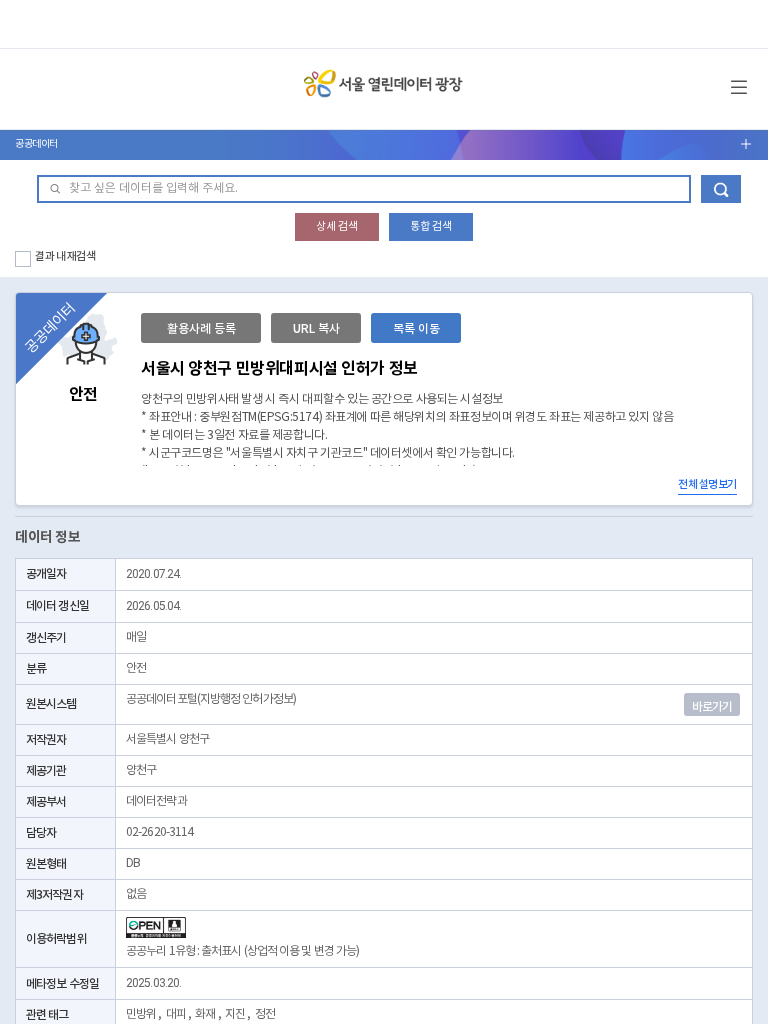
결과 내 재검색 (65, 256)
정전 (265, 1014)
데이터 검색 (721, 189)
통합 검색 (431, 226)
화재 (205, 1014)
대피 (176, 1014)
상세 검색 (337, 226)
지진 (235, 1014)
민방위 (141, 1014)
